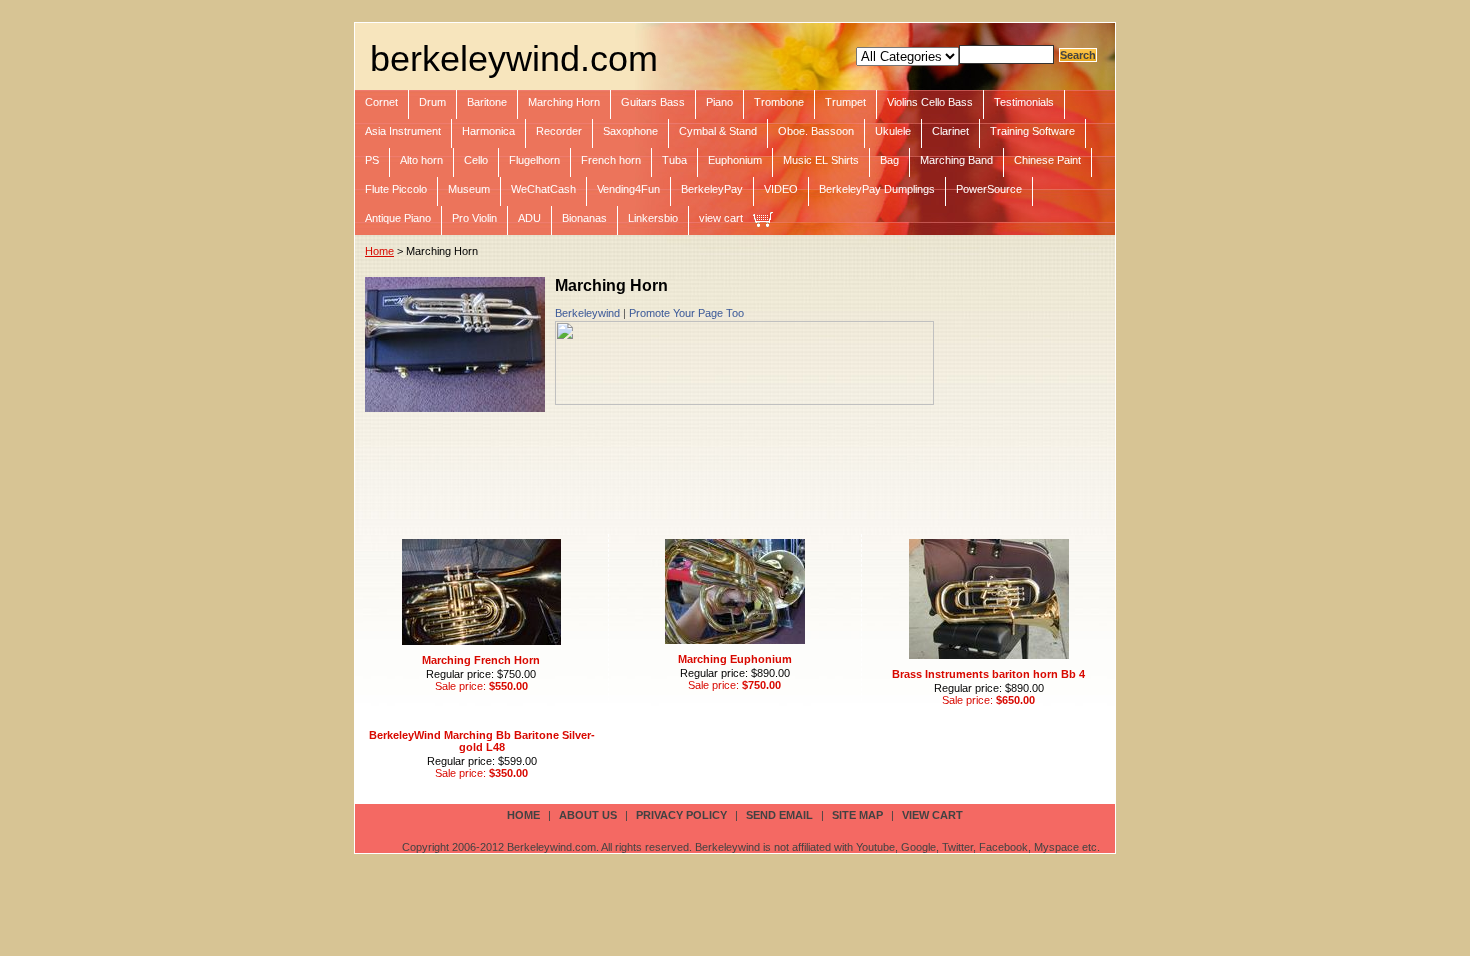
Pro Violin (474, 218)
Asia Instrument (403, 131)
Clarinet (950, 131)
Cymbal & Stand (718, 131)
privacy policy (681, 815)
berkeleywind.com (514, 58)
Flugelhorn (534, 160)
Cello (476, 160)
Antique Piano (398, 218)
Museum (469, 189)
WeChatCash (543, 189)
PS (372, 160)
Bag (889, 160)
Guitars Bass (653, 102)
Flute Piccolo (396, 189)
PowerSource (989, 189)
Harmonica (488, 131)
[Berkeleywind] (744, 401)
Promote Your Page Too (686, 313)
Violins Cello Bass (930, 102)
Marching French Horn (481, 660)
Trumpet (845, 102)
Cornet (381, 102)
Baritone (487, 102)
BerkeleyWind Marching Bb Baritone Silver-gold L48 (482, 741)
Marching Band (956, 160)
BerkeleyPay (712, 189)
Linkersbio (653, 218)
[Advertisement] (729, 467)
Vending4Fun (628, 189)
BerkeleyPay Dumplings (877, 189)
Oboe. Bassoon (816, 131)
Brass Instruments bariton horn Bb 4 (988, 674)
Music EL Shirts (821, 160)
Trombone (779, 102)
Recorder (559, 131)
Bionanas (584, 218)
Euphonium (735, 160)
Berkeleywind (587, 313)
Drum (432, 102)
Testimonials (1024, 102)
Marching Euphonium (735, 659)
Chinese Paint (1047, 160)
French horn (611, 160)
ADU (529, 218)
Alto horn (421, 160)
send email (779, 815)
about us (588, 815)
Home (379, 251)
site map (857, 815)
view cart (721, 218)
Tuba (674, 160)
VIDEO (781, 189)
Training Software (1032, 131)
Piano (719, 102)
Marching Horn (564, 102)
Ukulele (893, 131)
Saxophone (630, 131)
